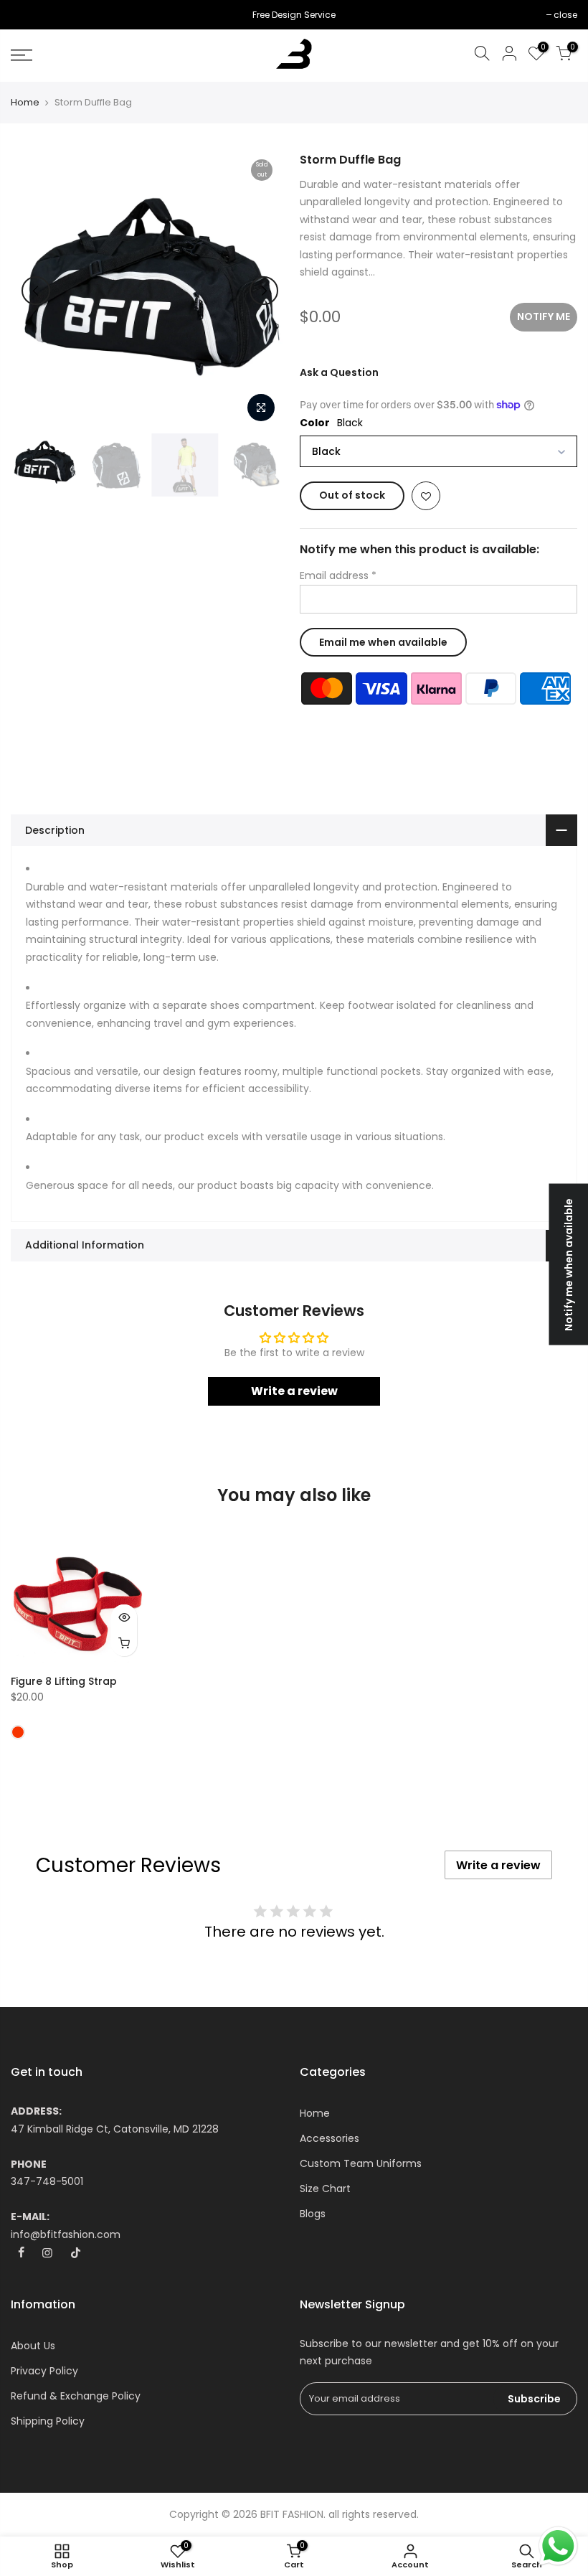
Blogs (313, 2214)
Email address (338, 575)
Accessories (329, 2138)
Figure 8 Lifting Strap (64, 1681)
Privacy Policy (44, 2371)
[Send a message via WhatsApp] (558, 2546)
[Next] (264, 291)
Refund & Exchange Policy (76, 2396)
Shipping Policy (48, 2421)
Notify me (544, 316)
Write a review (294, 1391)
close (30, 15)
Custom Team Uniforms (361, 2163)
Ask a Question (339, 372)
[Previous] (36, 291)
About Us (33, 2346)
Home (25, 103)
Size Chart (325, 2189)
